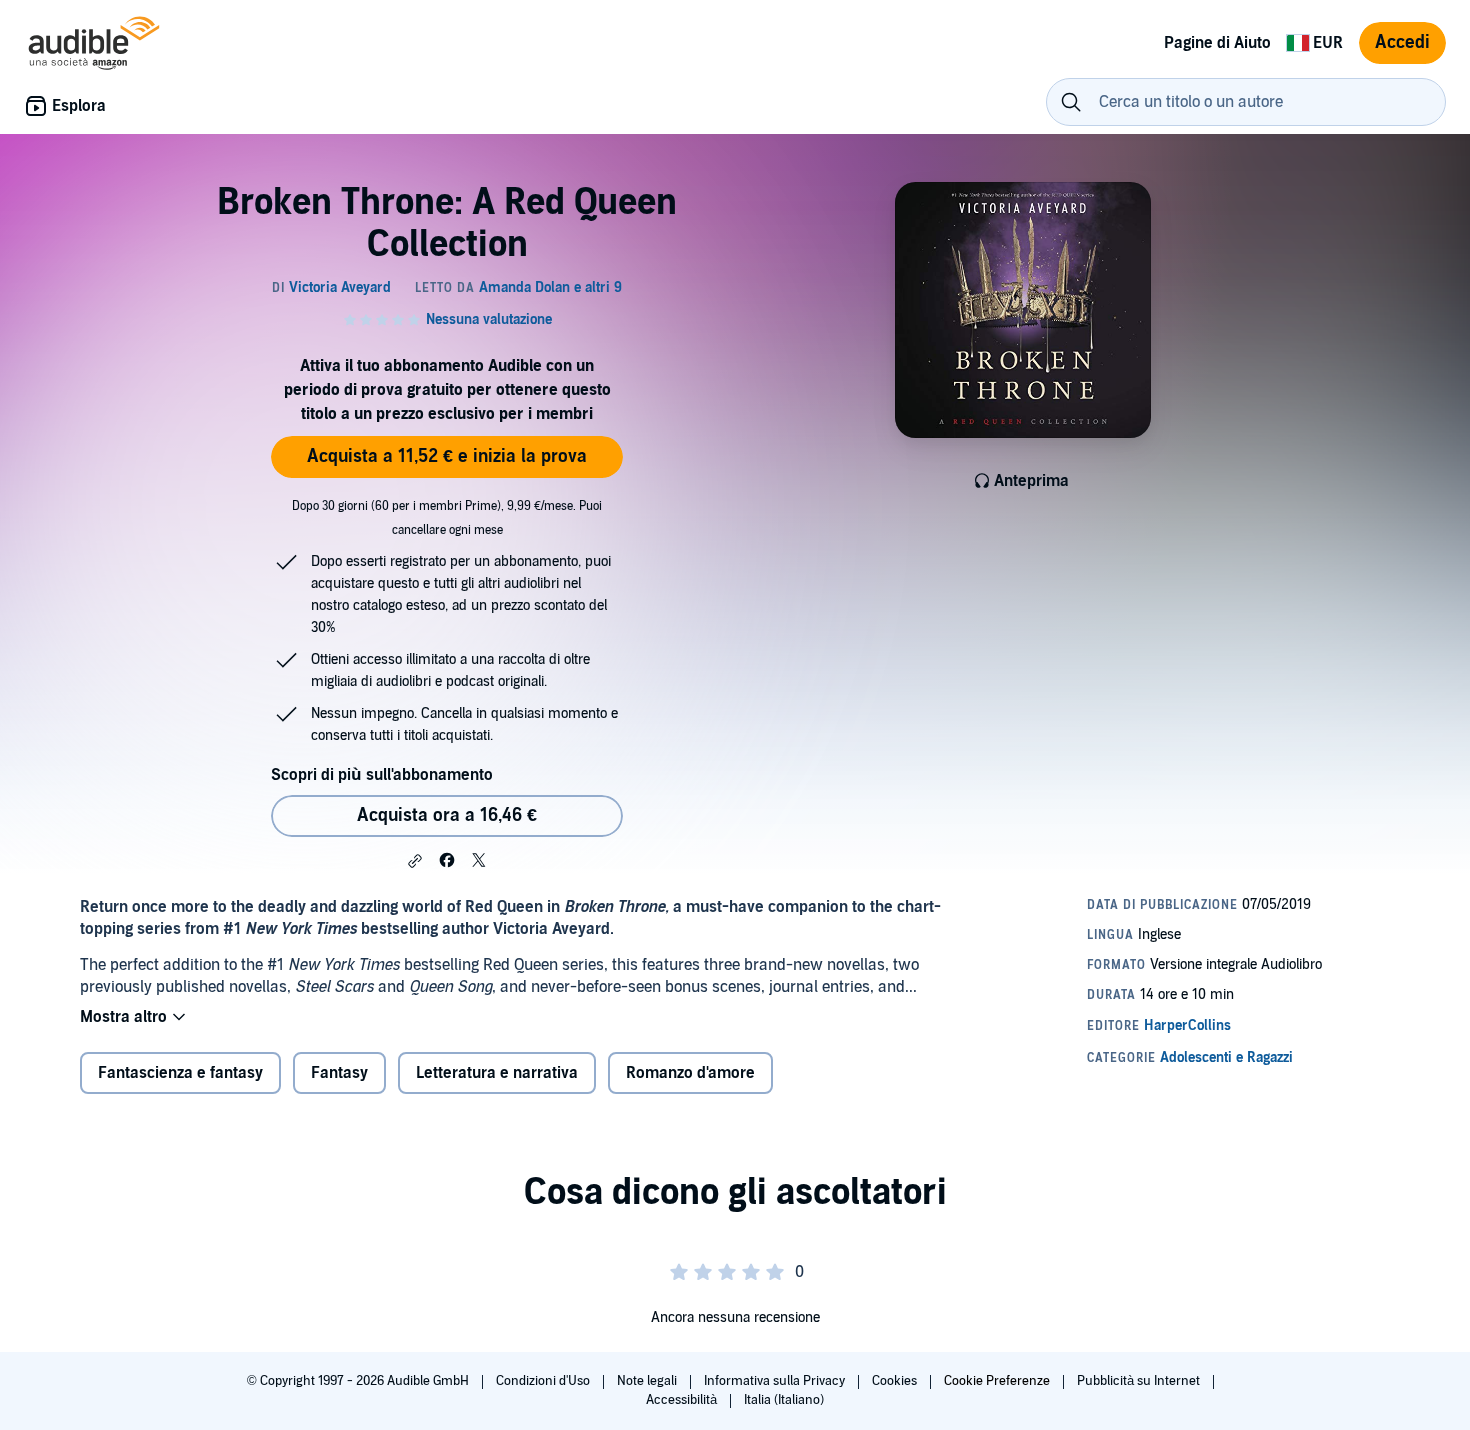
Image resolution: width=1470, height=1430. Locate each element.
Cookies (896, 1381)
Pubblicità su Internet (1140, 1381)
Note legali (648, 1381)
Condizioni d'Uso (544, 1381)
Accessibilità (683, 1400)
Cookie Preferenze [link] (997, 1381)
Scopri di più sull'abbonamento (382, 775)
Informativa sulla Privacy (776, 1381)
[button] (415, 861)
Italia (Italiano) (784, 1400)
